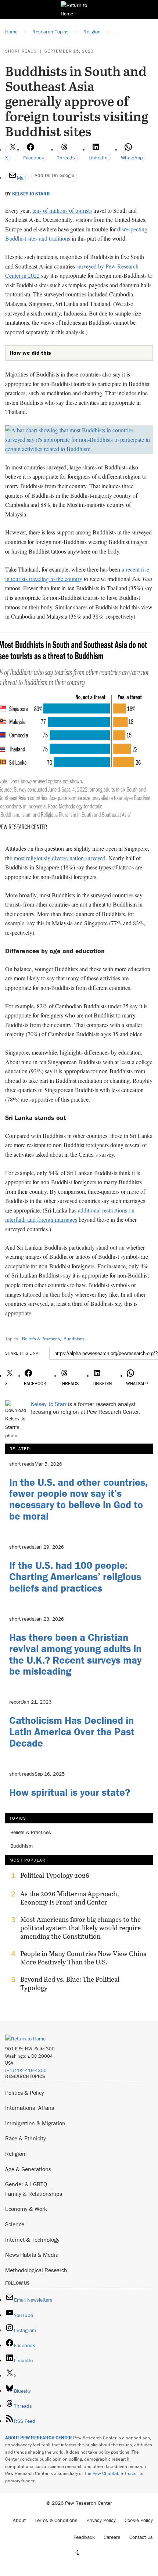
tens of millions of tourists (62, 210)
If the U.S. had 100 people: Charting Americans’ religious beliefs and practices (75, 1577)
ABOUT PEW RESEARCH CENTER (39, 2438)
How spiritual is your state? (70, 1792)
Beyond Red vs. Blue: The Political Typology (70, 1984)
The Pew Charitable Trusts (110, 2473)
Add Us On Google (54, 175)
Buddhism (74, 1339)
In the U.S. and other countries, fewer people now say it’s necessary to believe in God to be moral (78, 1499)
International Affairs (30, 2108)
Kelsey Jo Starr (31, 194)
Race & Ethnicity (26, 2138)
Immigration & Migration (35, 2123)
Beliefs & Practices (41, 1339)
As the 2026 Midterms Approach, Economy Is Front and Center (70, 1898)
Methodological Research (36, 2270)
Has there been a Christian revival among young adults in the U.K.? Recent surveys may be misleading (75, 1654)
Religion (15, 2154)
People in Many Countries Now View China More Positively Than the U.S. (83, 1958)
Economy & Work (26, 2209)
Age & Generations (28, 2169)
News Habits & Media (32, 2255)
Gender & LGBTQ (26, 2184)
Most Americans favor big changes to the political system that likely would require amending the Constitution (80, 1928)
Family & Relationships (34, 2194)
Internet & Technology (32, 2240)
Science (15, 2224)
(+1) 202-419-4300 (26, 2070)
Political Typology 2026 (55, 1876)
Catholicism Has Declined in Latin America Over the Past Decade (72, 1732)
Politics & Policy (25, 2093)
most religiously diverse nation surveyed (60, 858)
